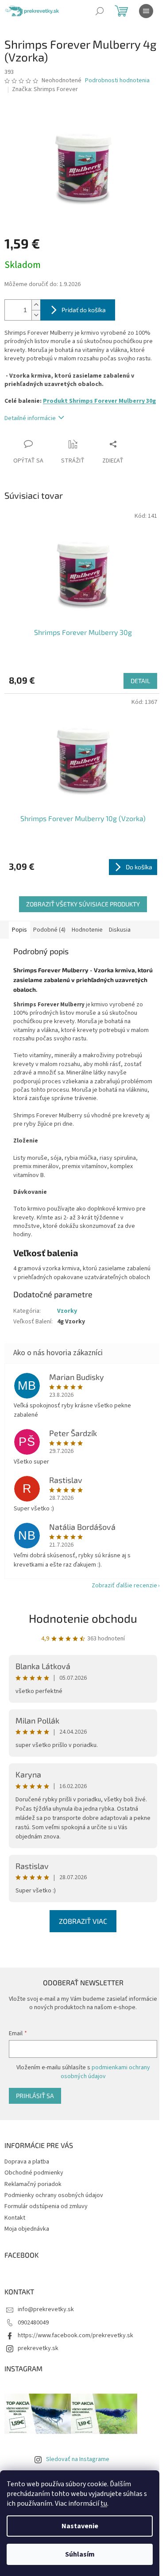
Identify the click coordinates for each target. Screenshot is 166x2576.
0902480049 (33, 2323)
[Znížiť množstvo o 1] (36, 315)
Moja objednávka (27, 2229)
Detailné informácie (30, 418)
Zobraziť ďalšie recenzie (124, 1586)
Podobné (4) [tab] (49, 930)
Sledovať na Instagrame (78, 2459)
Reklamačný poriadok (33, 2184)
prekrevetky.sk (38, 2348)
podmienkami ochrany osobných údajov (105, 2072)
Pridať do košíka (84, 310)
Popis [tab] (19, 930)
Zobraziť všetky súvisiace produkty (83, 904)
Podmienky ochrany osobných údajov (54, 2195)
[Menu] (146, 11)
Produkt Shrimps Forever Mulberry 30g (99, 401)
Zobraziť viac (83, 1921)
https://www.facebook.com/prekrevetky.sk (75, 2335)
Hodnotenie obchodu (83, 1618)
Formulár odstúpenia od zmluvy (46, 2206)
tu (104, 2503)
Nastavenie (80, 2526)
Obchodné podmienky (34, 2173)
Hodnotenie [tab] (87, 930)
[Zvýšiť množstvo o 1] (36, 305)
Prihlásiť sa (35, 2096)
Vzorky (67, 1311)
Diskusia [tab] (120, 930)
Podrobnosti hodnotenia (117, 81)
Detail (140, 681)
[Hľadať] (100, 11)
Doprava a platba (27, 2162)
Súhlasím (80, 2554)
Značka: (45, 89)
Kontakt (15, 2218)
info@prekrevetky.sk (46, 2309)
